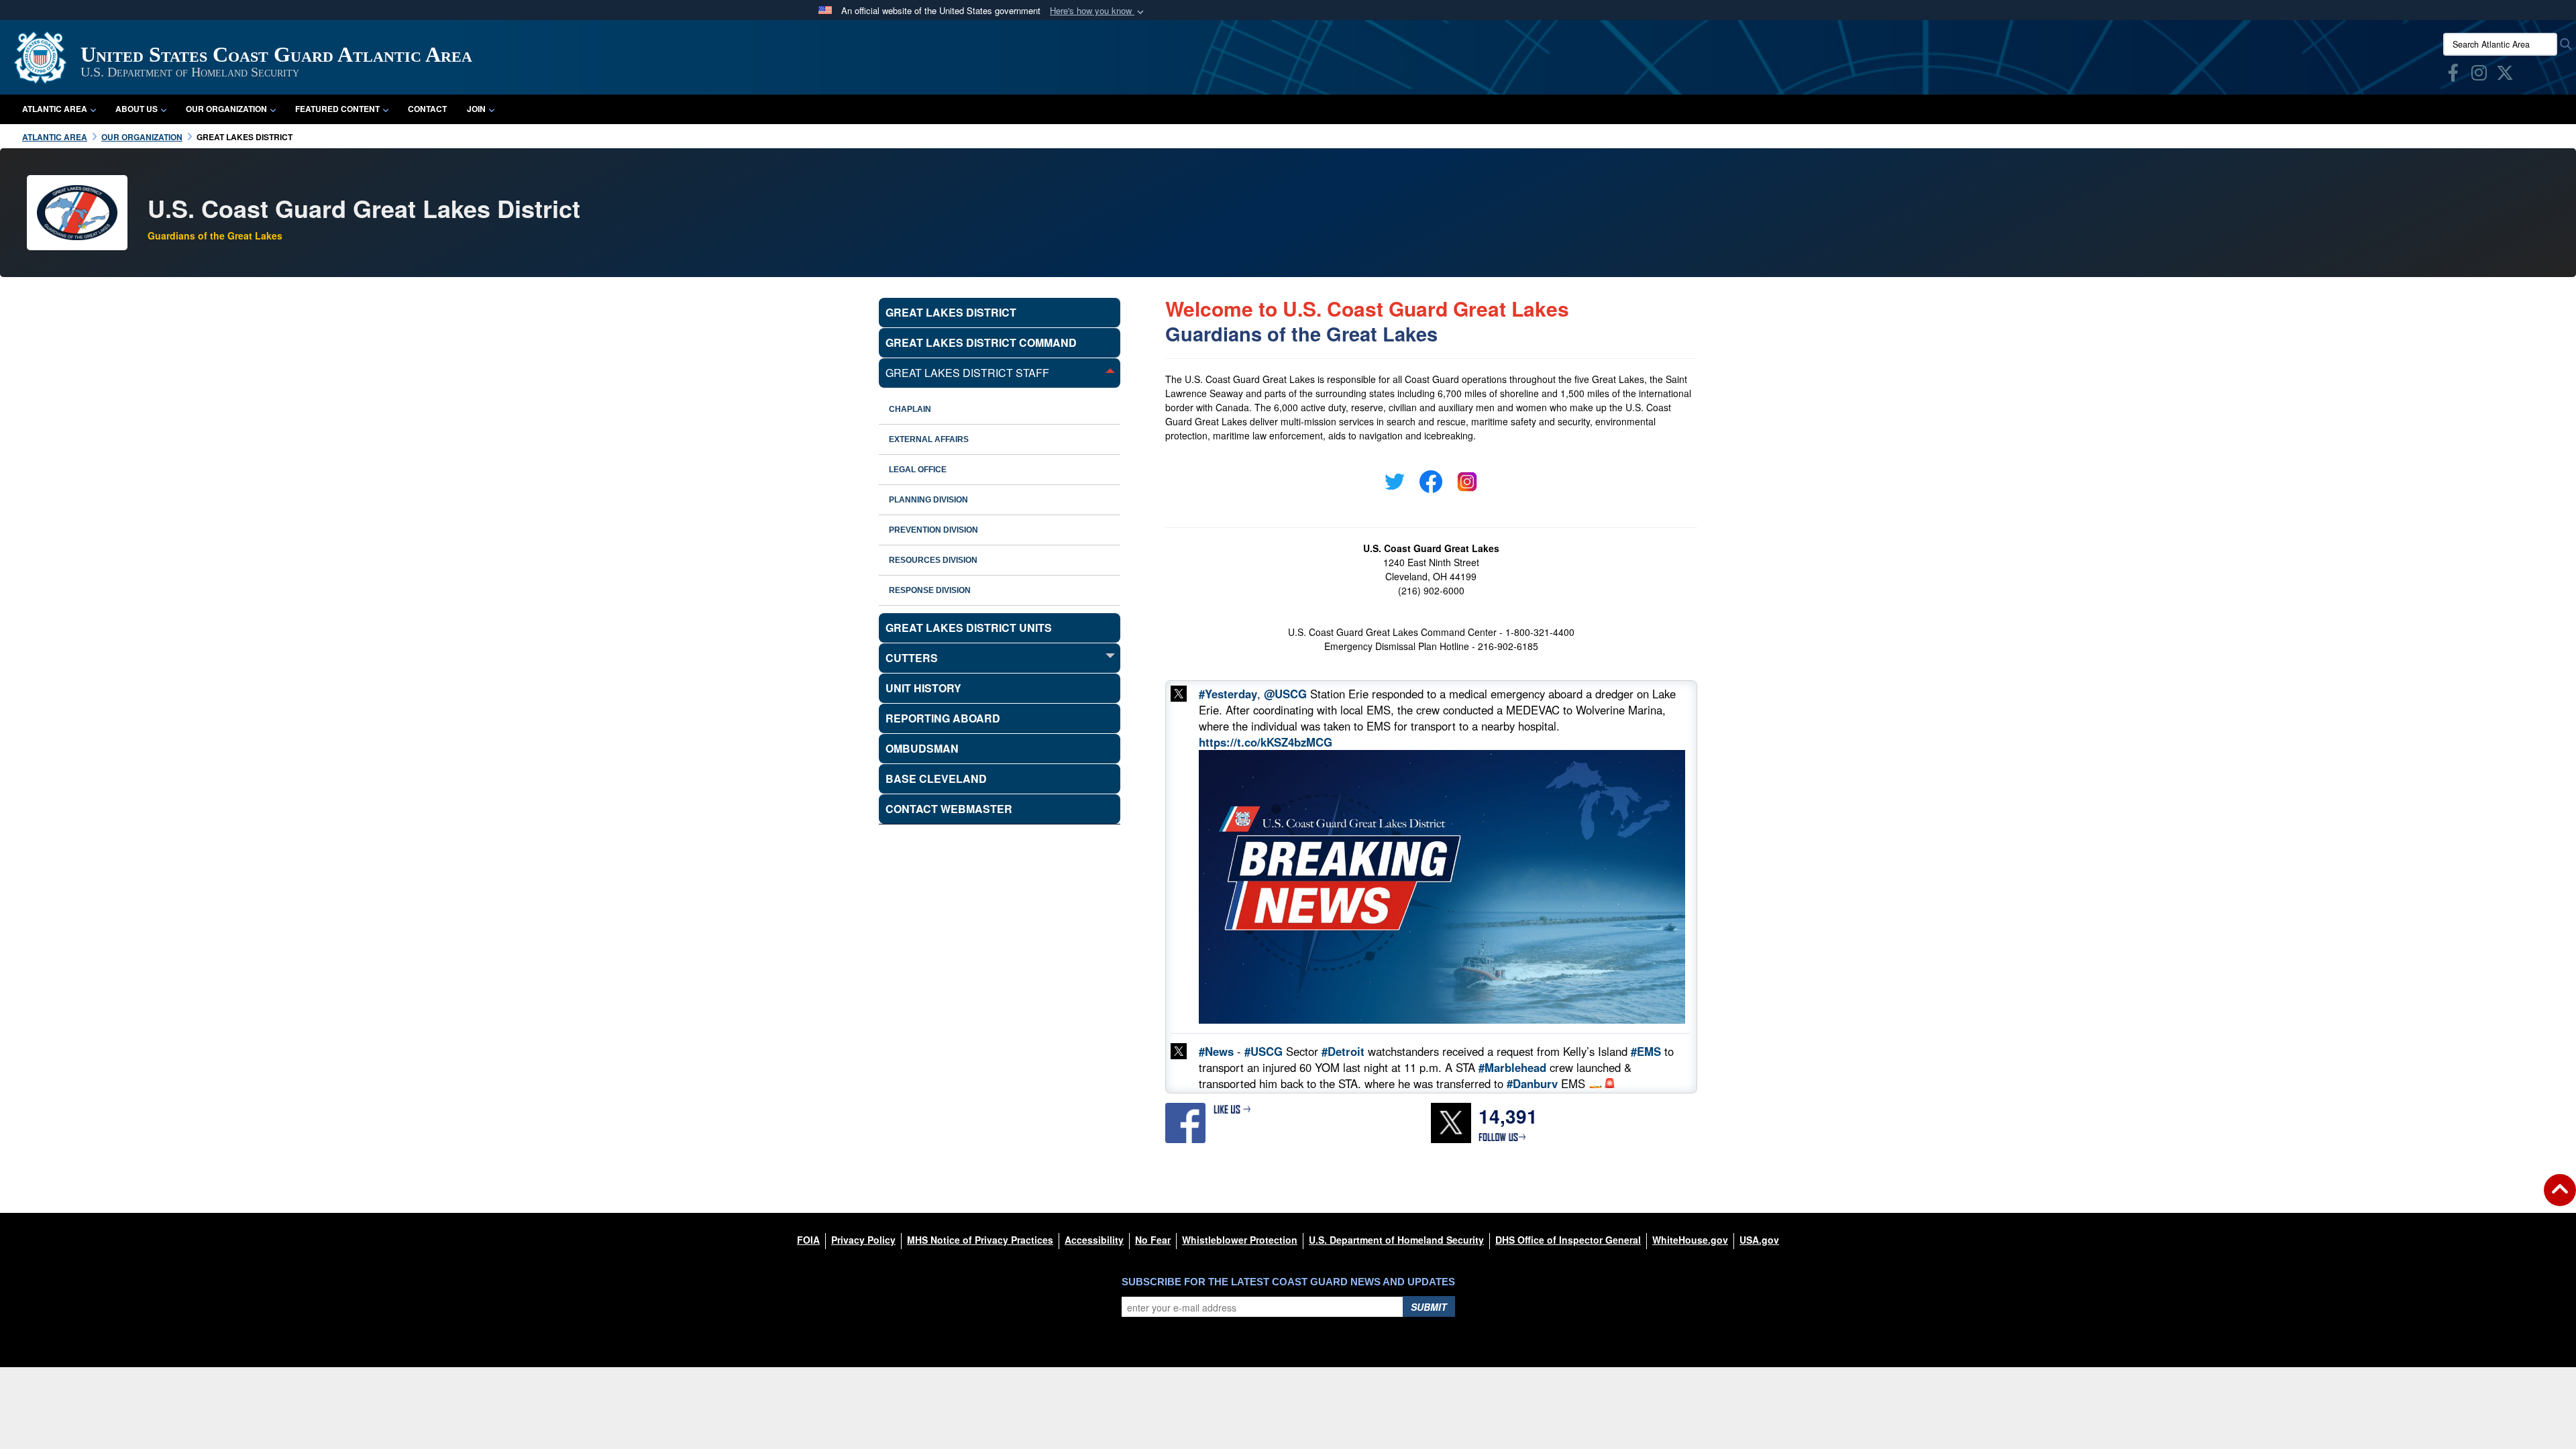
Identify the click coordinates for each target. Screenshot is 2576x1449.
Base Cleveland (936, 779)
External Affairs (929, 439)
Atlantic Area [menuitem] (55, 109)
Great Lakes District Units (969, 628)
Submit (1429, 1307)
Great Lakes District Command (981, 342)
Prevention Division (933, 530)
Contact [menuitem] (427, 109)
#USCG (1264, 1051)
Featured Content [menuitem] (337, 109)
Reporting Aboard (943, 718)
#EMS (1646, 1051)
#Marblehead (1512, 1067)
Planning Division (928, 500)
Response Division (930, 590)
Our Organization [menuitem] (226, 109)
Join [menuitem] (476, 109)
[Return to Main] (2560, 1198)
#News (1216, 1051)
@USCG (1285, 694)
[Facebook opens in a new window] (2453, 75)
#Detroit (1343, 1051)
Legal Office (918, 470)
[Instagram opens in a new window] (2479, 75)
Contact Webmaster (949, 809)
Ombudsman (922, 748)
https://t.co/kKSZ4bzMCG (1266, 742)
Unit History (923, 688)
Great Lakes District (951, 312)
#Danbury (1532, 1083)
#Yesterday (1228, 694)
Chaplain (910, 409)
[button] (1098, 11)
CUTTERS (912, 658)
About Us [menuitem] (137, 109)
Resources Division (933, 560)
